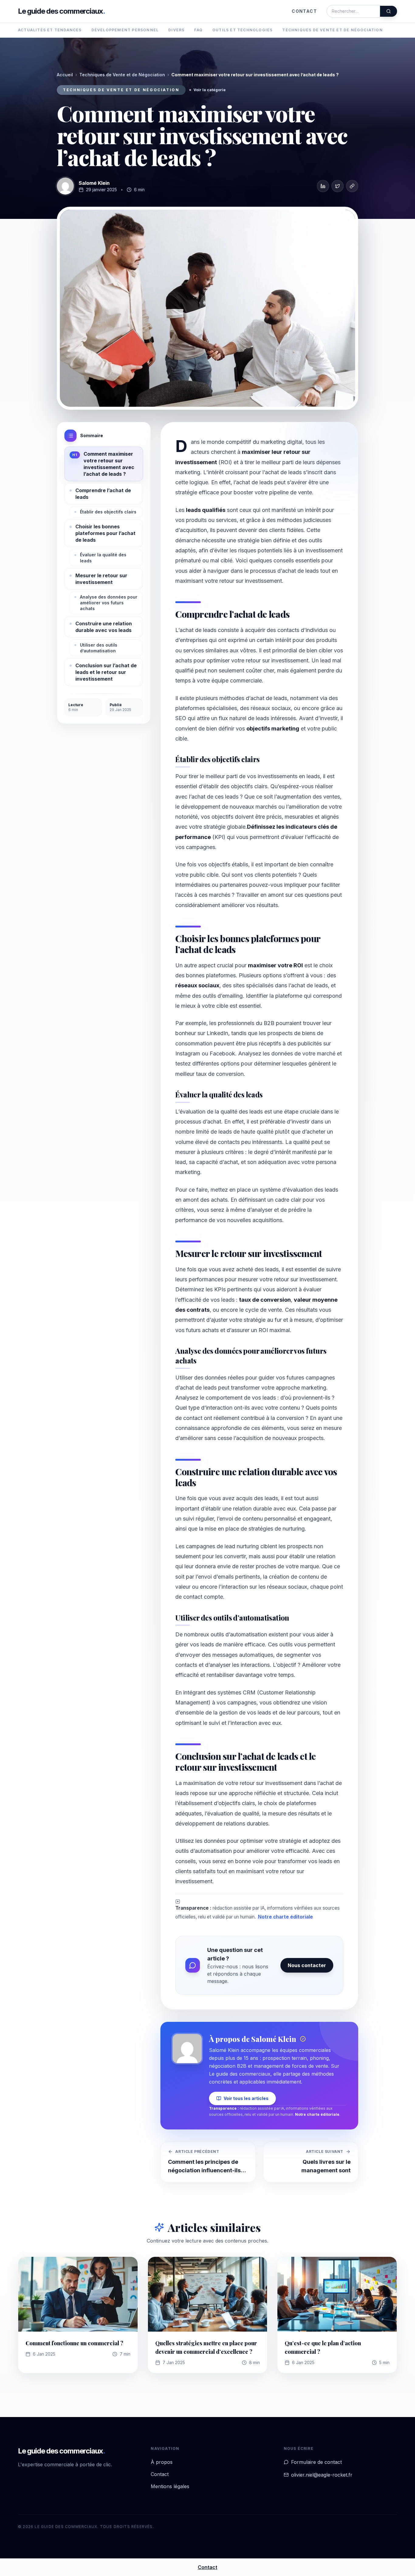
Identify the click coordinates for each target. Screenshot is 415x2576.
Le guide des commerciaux (62, 11)
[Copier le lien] (352, 186)
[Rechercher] (389, 11)
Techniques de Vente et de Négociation (332, 30)
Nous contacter (307, 1965)
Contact (304, 11)
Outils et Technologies (242, 30)
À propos (162, 2462)
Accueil (65, 75)
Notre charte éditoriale (285, 1917)
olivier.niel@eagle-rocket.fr (322, 2475)
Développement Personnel (125, 30)
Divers (176, 30)
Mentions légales (170, 2486)
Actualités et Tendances (50, 30)
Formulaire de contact (316, 2462)
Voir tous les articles (246, 2098)
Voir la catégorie (210, 90)
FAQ (198, 30)
